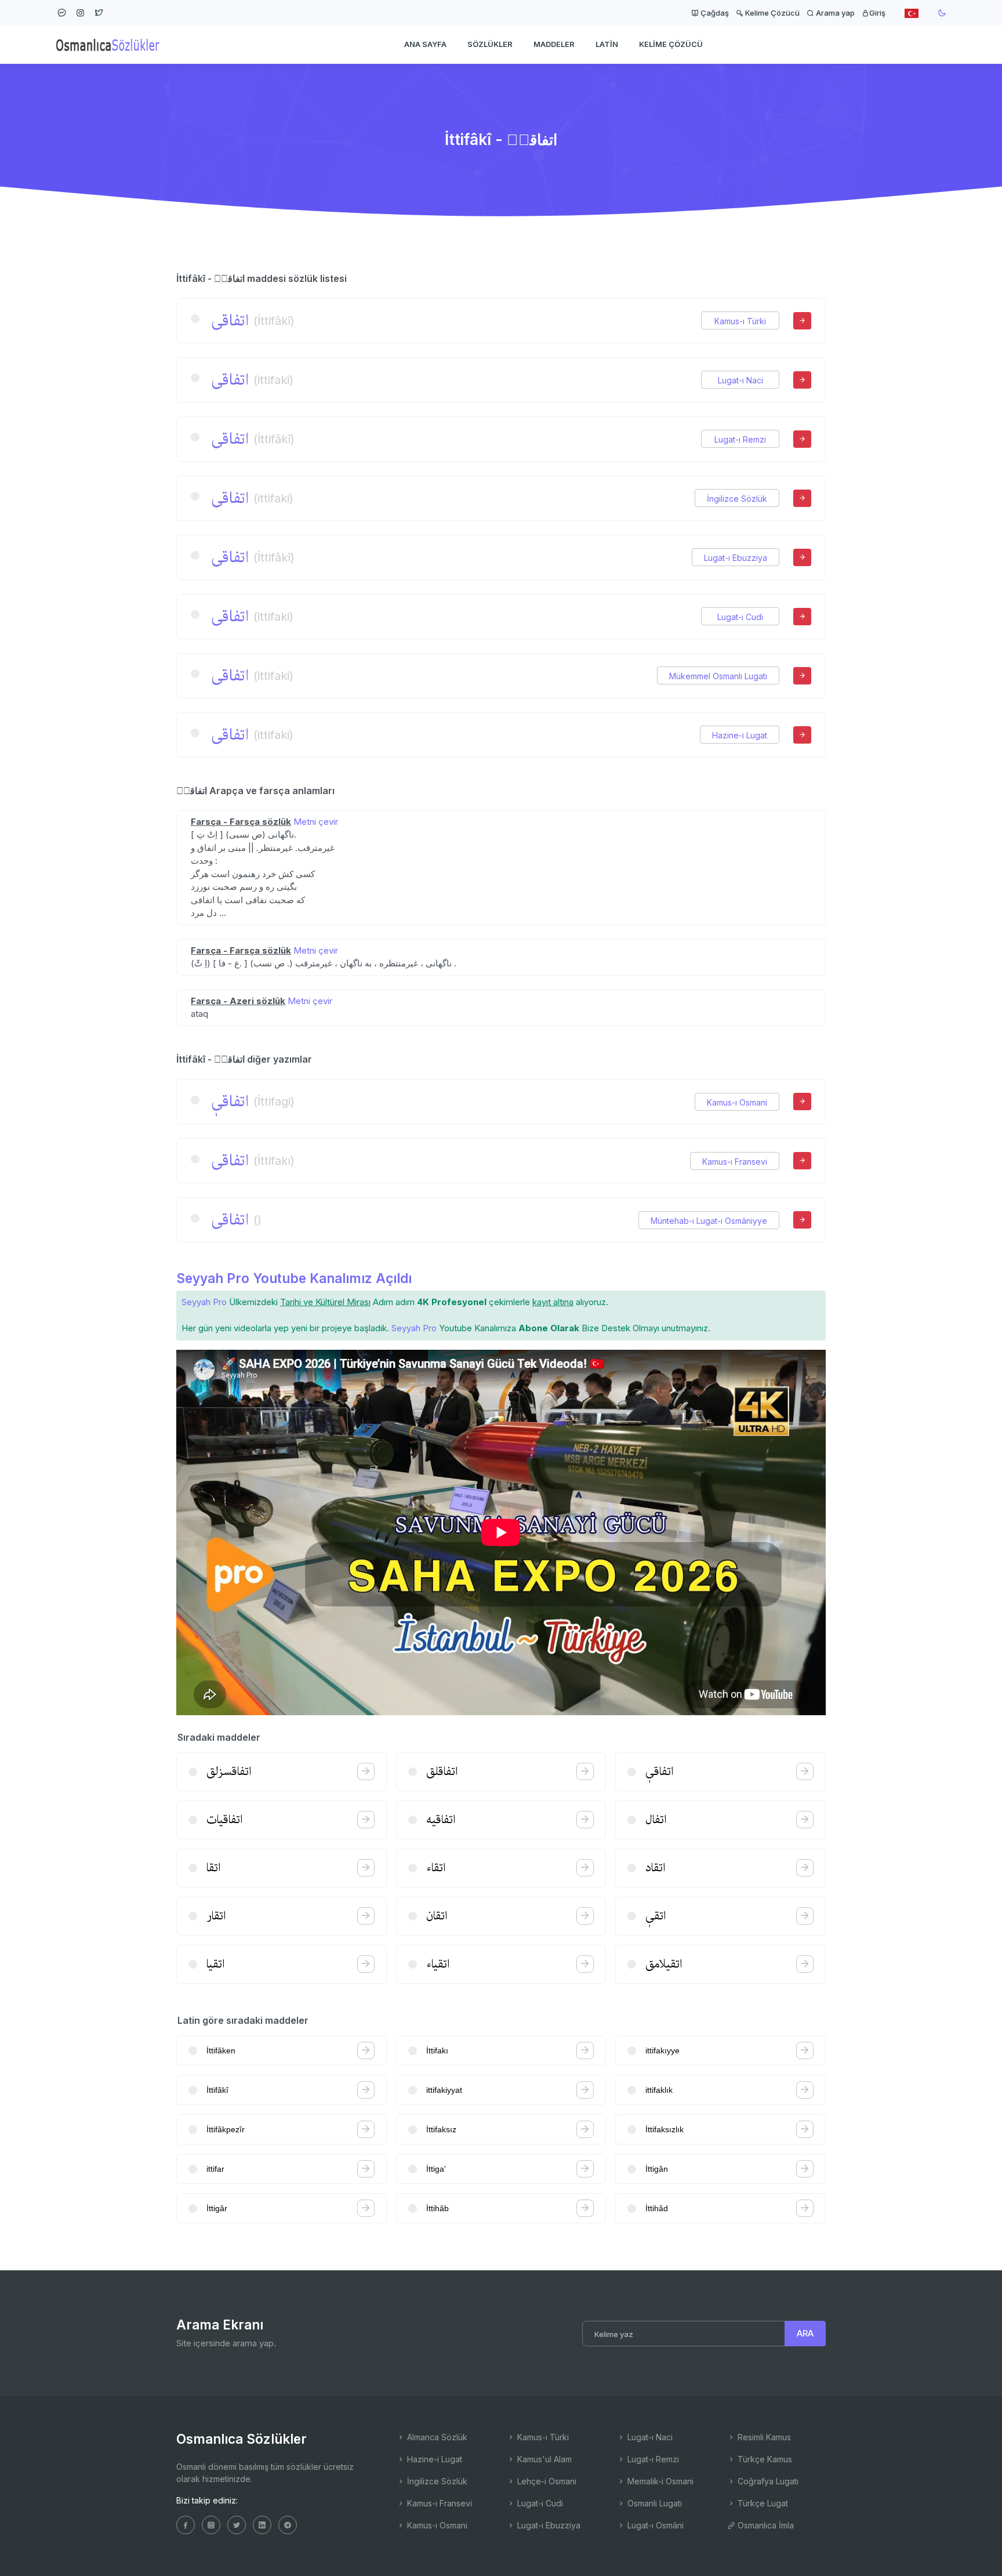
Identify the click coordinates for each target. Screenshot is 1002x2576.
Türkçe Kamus (764, 2459)
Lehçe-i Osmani (546, 2481)
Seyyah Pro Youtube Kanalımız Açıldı (294, 1278)
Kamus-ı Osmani (737, 1102)
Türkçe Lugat (762, 2503)
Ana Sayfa (425, 44)
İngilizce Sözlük (737, 499)
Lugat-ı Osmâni (654, 2525)
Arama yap (834, 13)
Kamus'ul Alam (543, 2459)
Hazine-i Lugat (740, 735)
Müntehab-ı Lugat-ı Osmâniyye (709, 1221)
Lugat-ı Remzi (740, 439)
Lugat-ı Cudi (740, 617)
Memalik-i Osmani (659, 2481)
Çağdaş (714, 13)
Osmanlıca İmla (765, 2525)
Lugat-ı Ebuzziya (736, 558)
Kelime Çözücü (772, 13)
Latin (607, 44)
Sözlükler (490, 44)
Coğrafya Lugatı (767, 2481)
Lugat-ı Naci (740, 380)
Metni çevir (316, 822)
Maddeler (554, 44)
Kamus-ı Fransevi (735, 1162)
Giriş (877, 13)
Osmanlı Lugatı (654, 2503)
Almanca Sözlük (436, 2437)
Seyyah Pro (204, 1302)
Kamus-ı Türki (740, 321)
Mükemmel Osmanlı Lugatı (718, 676)
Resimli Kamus (763, 2437)
